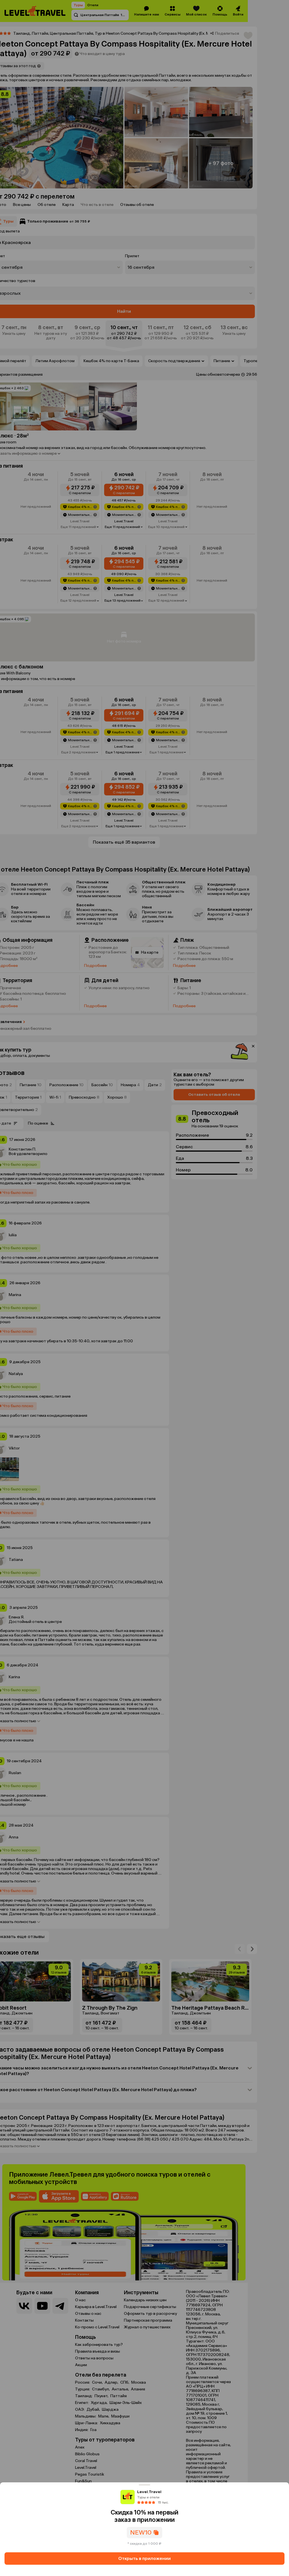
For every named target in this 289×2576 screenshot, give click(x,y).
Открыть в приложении (144, 2558)
